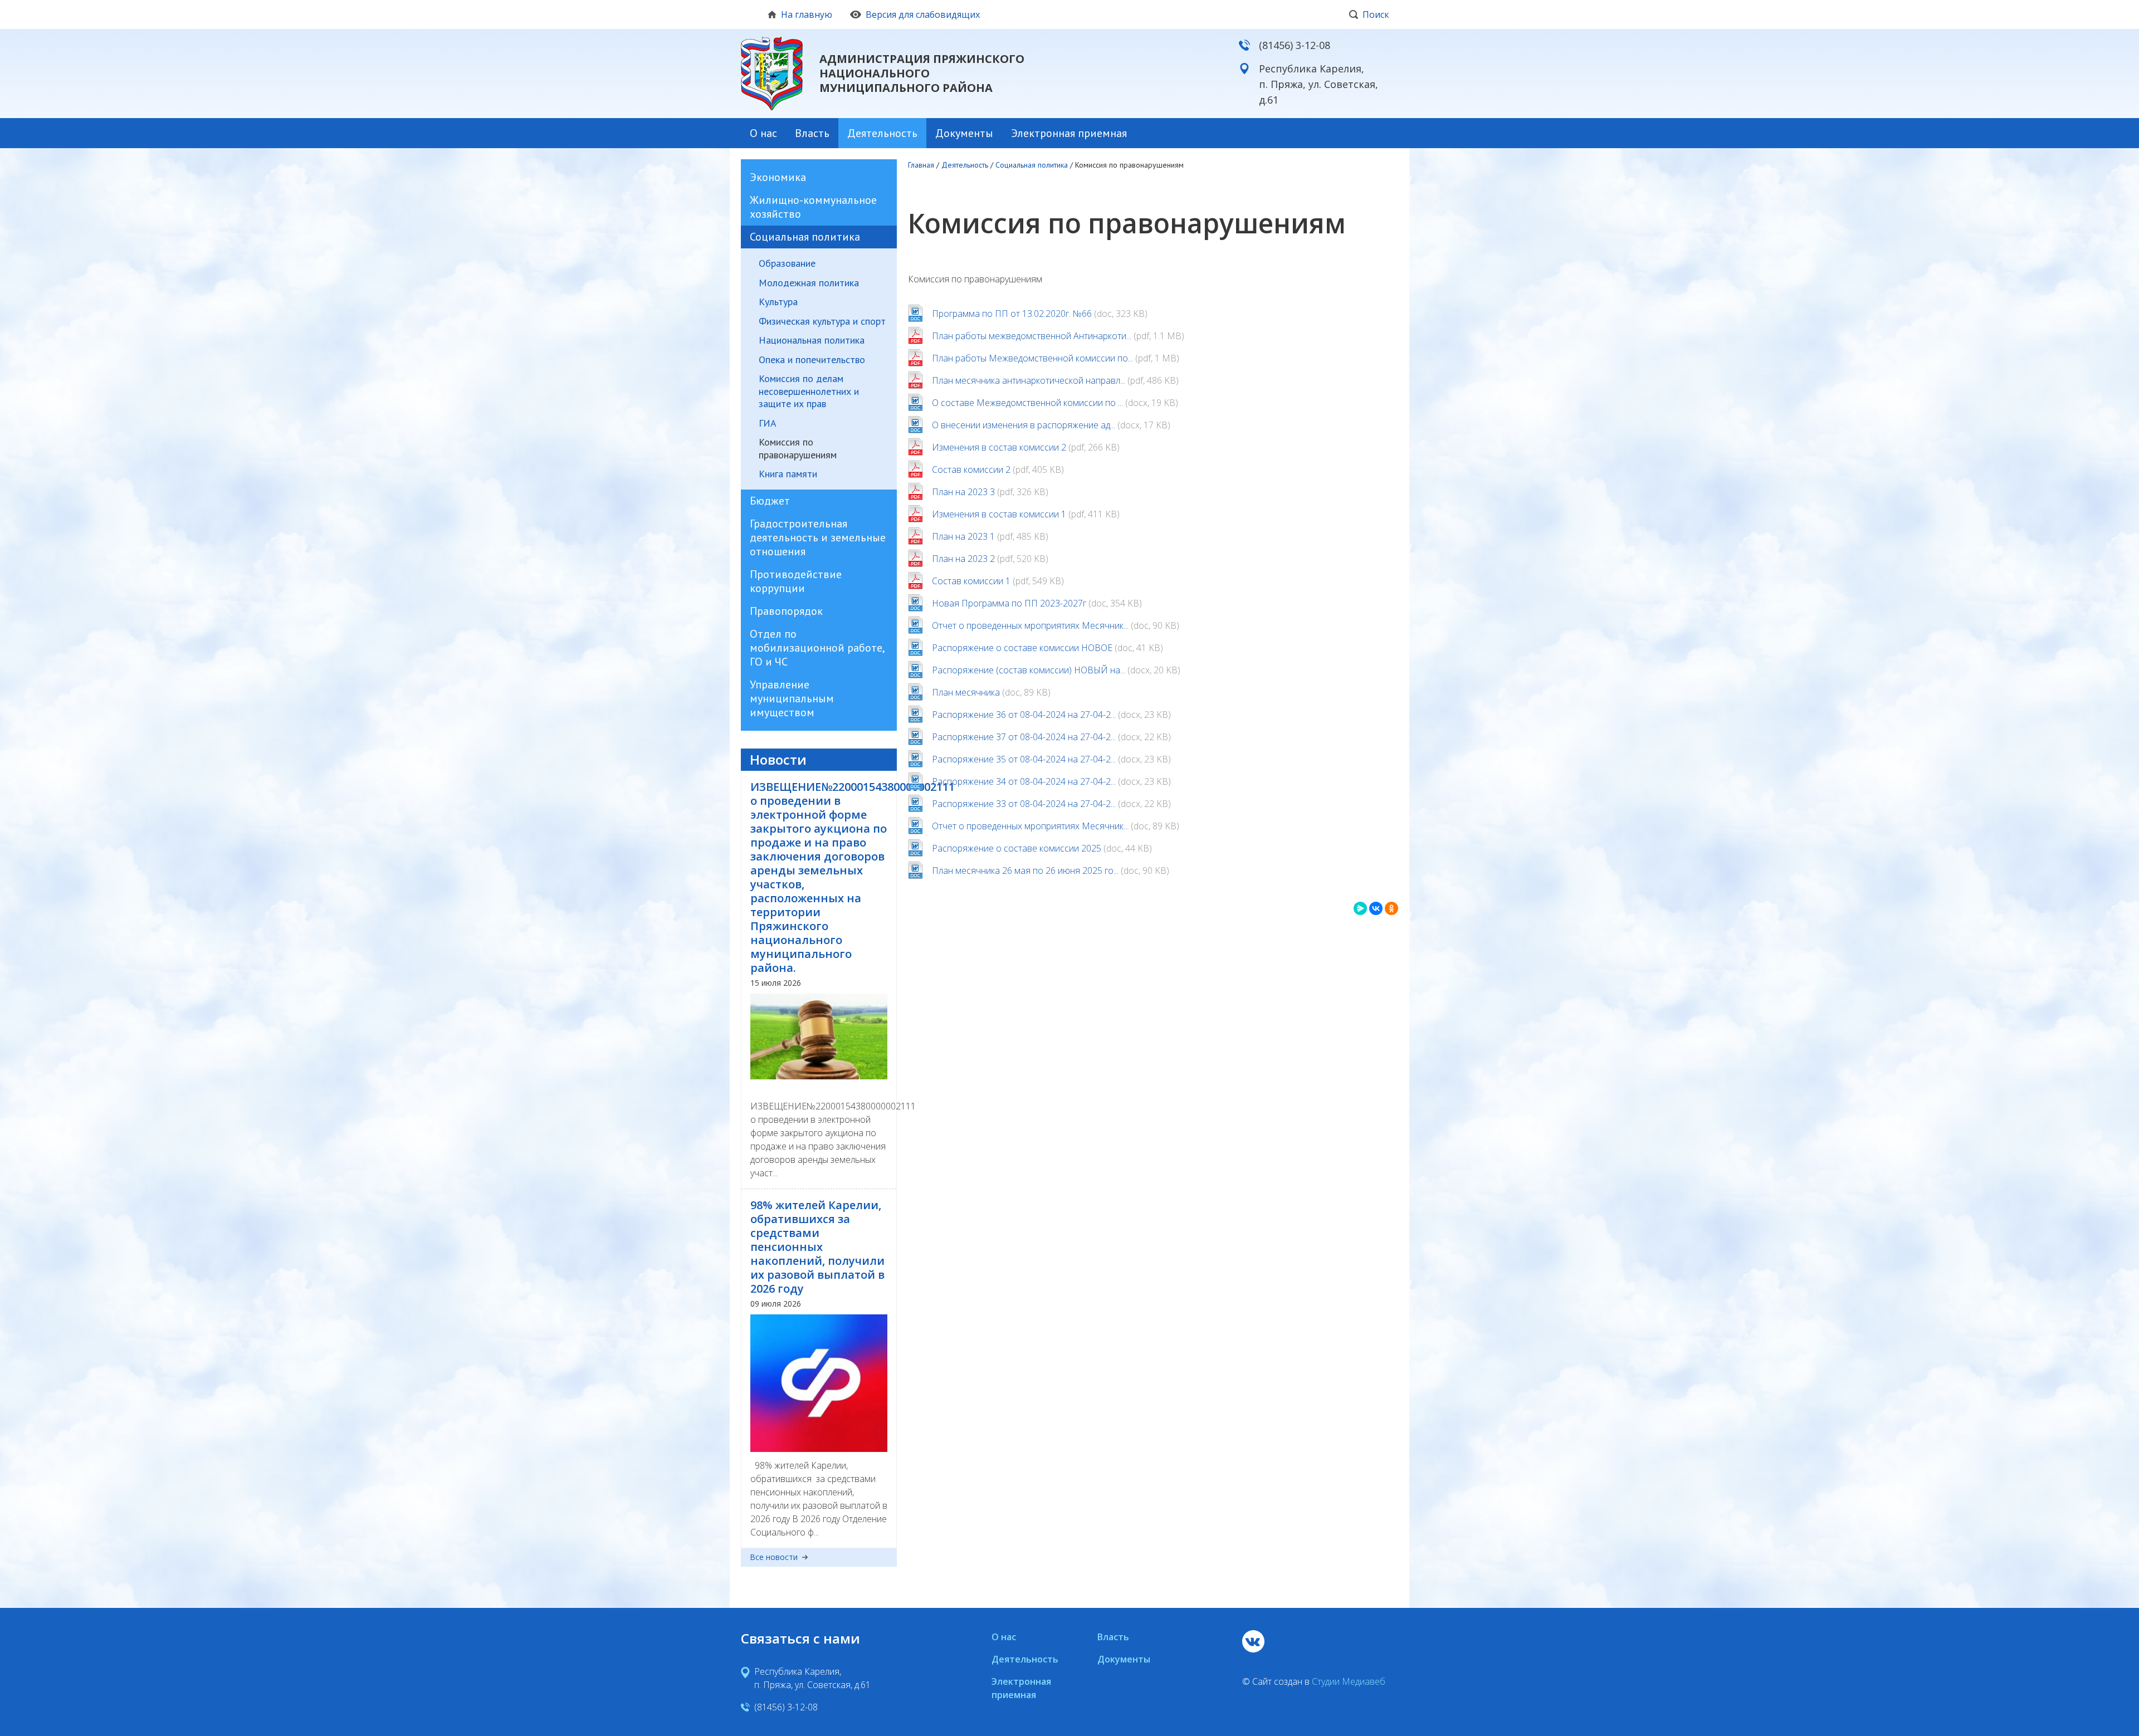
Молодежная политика (809, 283)
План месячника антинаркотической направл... (1029, 380)
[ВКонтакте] (1376, 908)
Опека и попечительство (812, 360)
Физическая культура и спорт (822, 321)
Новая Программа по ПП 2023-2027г (1009, 603)
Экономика (778, 177)
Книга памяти (788, 474)
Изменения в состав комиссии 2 (999, 447)
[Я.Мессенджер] (1360, 908)
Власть (812, 133)
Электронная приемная (1069, 133)
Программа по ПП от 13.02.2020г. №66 (1012, 314)
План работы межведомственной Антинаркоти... (1032, 336)
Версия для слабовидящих (923, 14)
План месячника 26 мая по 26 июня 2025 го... (1025, 871)
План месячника (966, 692)
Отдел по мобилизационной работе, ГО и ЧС (817, 648)
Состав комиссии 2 (971, 470)
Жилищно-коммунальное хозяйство (813, 207)
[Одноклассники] (1391, 908)
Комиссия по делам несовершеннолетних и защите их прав (809, 391)
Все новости (774, 1557)
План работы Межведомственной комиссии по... (1032, 358)
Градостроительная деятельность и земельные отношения (818, 537)
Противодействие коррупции (796, 581)
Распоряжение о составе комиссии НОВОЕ (1022, 648)
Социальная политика (805, 237)
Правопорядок (786, 611)
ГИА (768, 423)
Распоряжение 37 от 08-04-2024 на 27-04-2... (1024, 737)
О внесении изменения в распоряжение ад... (1024, 425)
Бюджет (770, 501)
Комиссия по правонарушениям (798, 449)
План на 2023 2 (963, 559)
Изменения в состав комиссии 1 (999, 514)
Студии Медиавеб (1349, 1681)
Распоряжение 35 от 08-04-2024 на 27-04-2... (1024, 759)
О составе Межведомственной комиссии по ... (1027, 403)
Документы (964, 133)
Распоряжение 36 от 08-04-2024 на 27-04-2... (1024, 715)
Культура (778, 302)
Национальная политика (812, 340)
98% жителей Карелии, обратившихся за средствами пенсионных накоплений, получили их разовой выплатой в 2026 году (817, 1247)
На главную (807, 14)
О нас (763, 133)
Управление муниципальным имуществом (792, 698)
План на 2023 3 (963, 492)
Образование (787, 263)
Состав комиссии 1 (971, 581)
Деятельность (882, 133)
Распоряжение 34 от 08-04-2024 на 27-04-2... (1024, 781)
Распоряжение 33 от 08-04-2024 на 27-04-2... (1024, 804)
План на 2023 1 (963, 536)
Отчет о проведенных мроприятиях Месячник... (1030, 625)
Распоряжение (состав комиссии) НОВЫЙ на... (1029, 670)
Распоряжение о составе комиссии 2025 (1017, 848)
